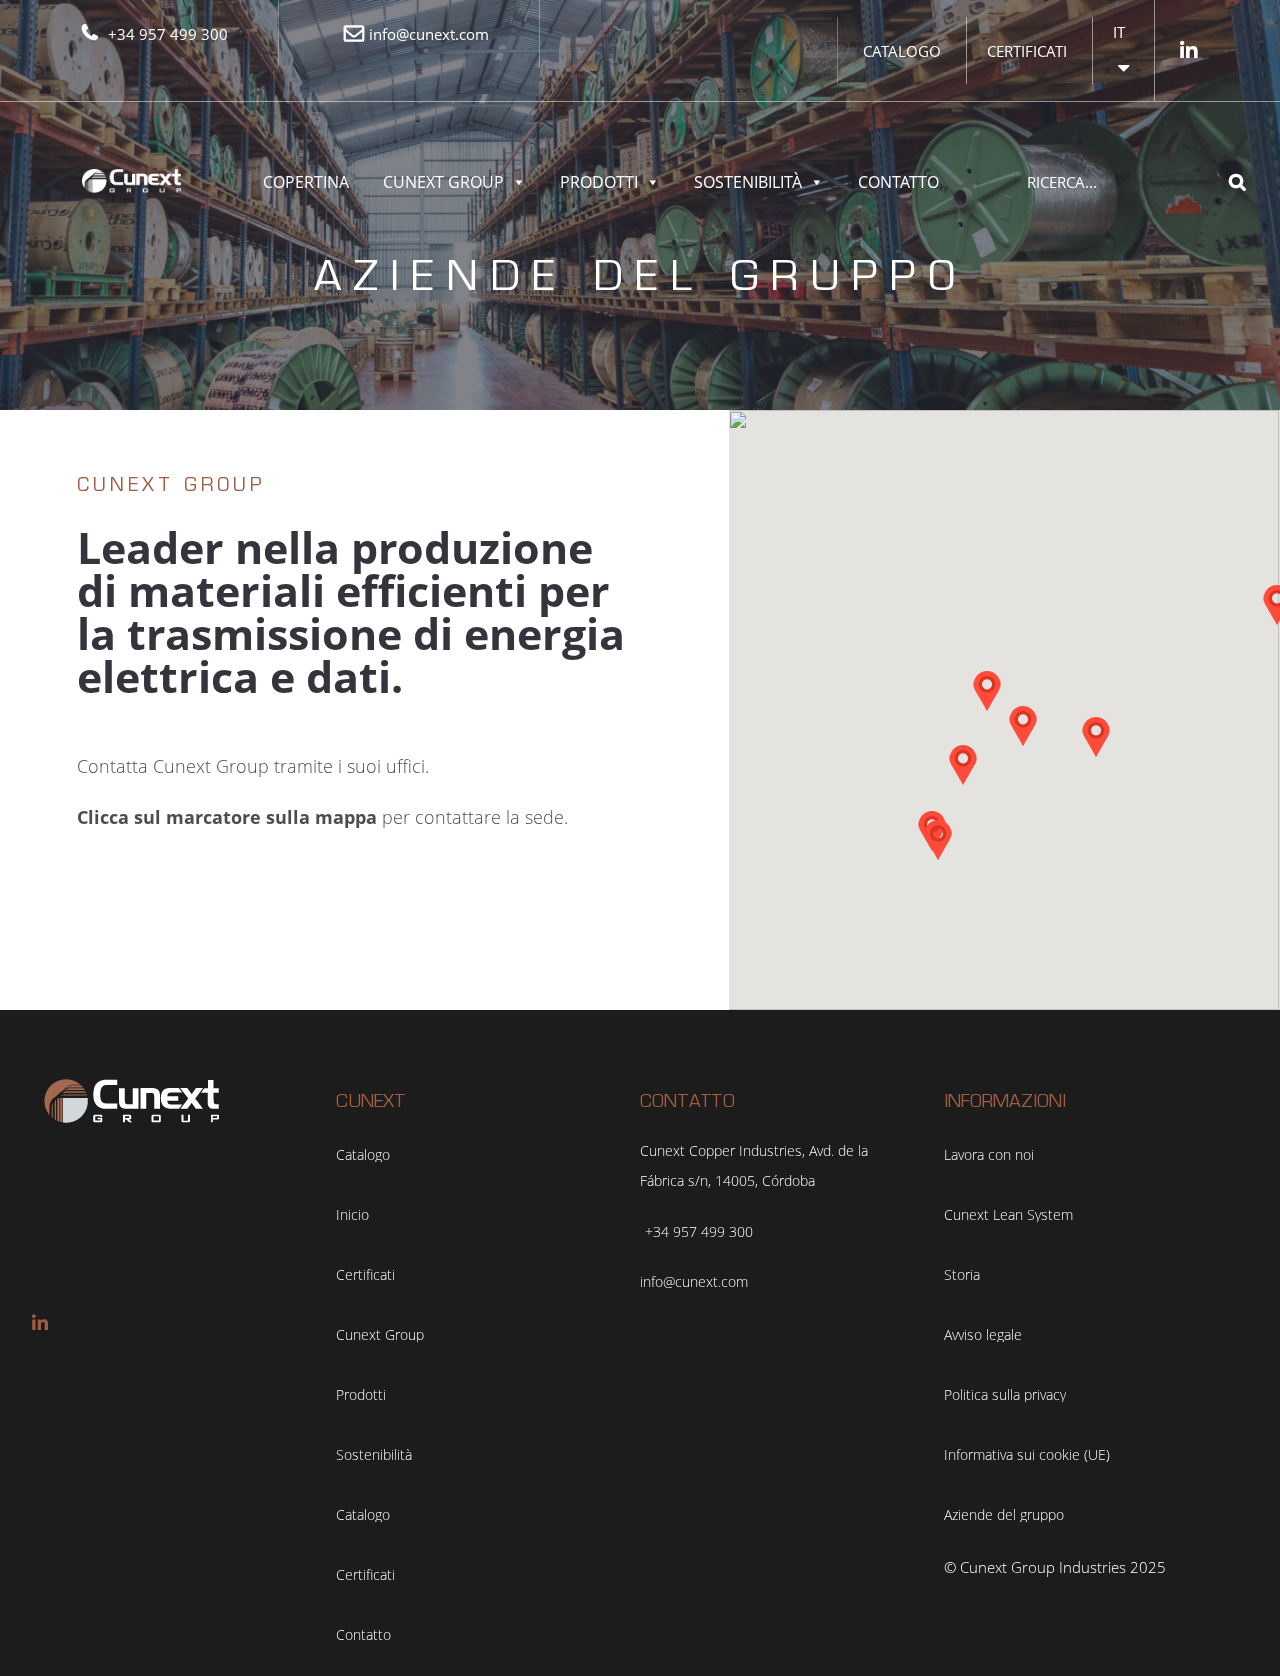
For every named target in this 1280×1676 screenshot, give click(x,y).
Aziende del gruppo (1004, 1515)
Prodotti (599, 182)
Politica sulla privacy (1005, 1395)
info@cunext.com (429, 34)
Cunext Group (443, 182)
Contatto (898, 182)
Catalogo (902, 51)
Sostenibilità (748, 182)
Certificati (1027, 51)
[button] (987, 691)
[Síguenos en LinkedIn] (1189, 50)
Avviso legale (983, 1335)
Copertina (306, 182)
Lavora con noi (989, 1155)
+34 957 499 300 (168, 34)
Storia (962, 1275)
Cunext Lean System (1008, 1215)
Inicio (352, 1215)
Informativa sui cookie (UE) (1027, 1455)
